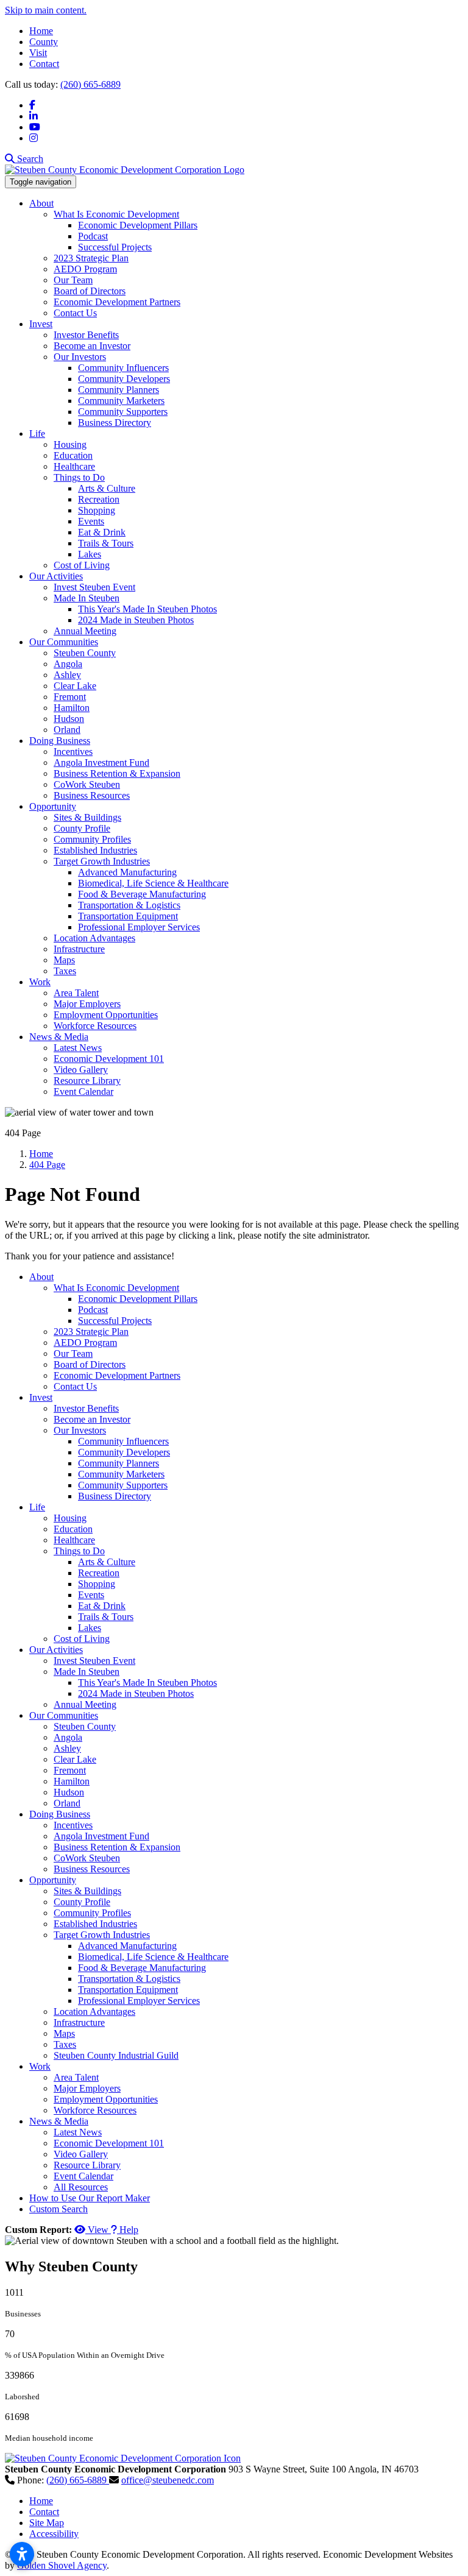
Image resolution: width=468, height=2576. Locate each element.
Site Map (47, 2523)
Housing (70, 444)
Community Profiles (92, 839)
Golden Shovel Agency (62, 2565)
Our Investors (80, 357)
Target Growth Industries (102, 861)
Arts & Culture (107, 488)
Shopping (97, 510)
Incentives (73, 752)
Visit (38, 53)
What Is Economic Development (116, 214)
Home (41, 31)
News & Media (59, 1037)
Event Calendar (83, 1092)
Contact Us (75, 313)
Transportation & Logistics (129, 905)
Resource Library (87, 1081)
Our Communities (64, 642)
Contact (44, 64)
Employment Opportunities (106, 1015)
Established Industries (95, 850)
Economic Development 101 (109, 1059)
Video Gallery (81, 1070)
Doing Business (60, 741)
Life (37, 433)
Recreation (99, 499)
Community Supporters (123, 412)
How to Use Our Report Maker (90, 2198)
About (41, 203)
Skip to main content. (46, 10)
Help (128, 2230)
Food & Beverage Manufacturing (142, 894)
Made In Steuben (87, 598)
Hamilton (72, 708)
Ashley (67, 675)
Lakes (90, 554)
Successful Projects (115, 247)
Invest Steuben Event (94, 587)
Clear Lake (75, 686)
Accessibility (54, 2534)
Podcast (93, 236)
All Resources (81, 2187)
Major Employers (87, 1004)
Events (91, 521)
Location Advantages (94, 938)
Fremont (70, 697)
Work (40, 982)
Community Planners (119, 390)
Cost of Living (82, 565)
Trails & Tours (106, 543)
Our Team (73, 280)
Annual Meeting (85, 631)
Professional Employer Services (139, 927)
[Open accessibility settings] (22, 2554)
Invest (41, 324)
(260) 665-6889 (90, 84)
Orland (67, 730)
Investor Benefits (86, 335)
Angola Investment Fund (101, 763)
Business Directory (115, 423)
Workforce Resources (95, 1026)
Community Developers (124, 379)
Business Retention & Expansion (117, 773)
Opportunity (53, 806)
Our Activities (56, 576)
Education (73, 455)
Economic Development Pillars (138, 225)
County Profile (82, 828)
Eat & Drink (102, 532)
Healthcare (74, 466)
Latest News (78, 1048)
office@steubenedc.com (168, 2480)
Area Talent (76, 993)
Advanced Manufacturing (127, 872)
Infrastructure (79, 949)
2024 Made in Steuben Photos (136, 620)
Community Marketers (121, 401)
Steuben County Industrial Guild (116, 2055)
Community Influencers (123, 368)
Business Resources (92, 795)
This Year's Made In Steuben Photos (147, 609)
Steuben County (85, 653)
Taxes (65, 971)
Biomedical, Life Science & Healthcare (153, 883)
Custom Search (58, 2209)
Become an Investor (92, 346)
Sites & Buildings (87, 817)
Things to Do (79, 477)
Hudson (69, 719)
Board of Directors (90, 291)
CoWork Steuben (87, 784)
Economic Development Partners (117, 302)
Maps (64, 960)
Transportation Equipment (128, 916)
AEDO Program (85, 269)
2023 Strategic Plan (91, 258)
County (44, 42)
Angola (68, 664)
